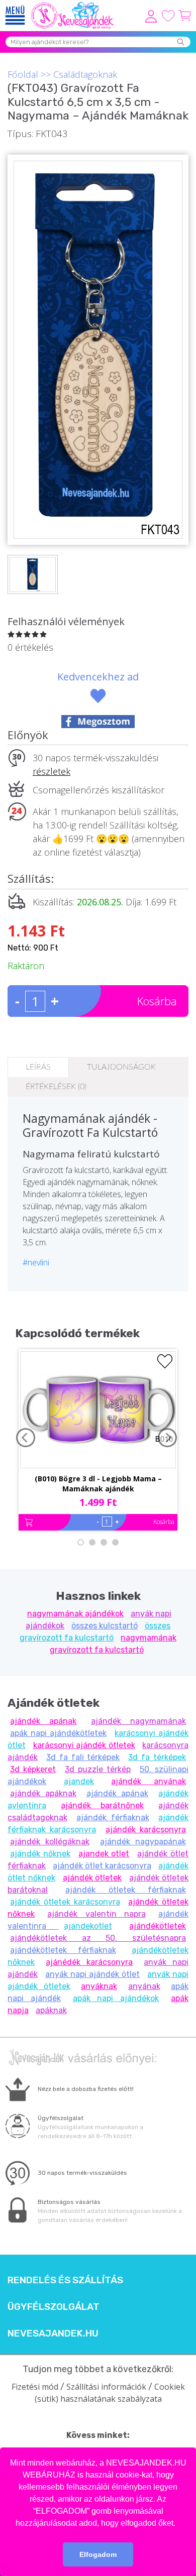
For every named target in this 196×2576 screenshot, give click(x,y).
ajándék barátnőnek (102, 1805)
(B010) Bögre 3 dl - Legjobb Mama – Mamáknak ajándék (98, 1484)
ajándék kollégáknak (50, 1842)
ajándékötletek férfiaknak (63, 1950)
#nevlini (36, 1262)
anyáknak (99, 1986)
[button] (179, 2524)
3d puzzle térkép (98, 1769)
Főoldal (23, 74)
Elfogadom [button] (98, 2554)
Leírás (38, 1067)
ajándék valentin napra (96, 1914)
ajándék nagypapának (143, 1842)
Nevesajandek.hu (53, 2333)
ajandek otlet (104, 1854)
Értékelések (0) (56, 1087)
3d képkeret (33, 1769)
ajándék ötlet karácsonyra (102, 1866)
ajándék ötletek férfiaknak (126, 1890)
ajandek (79, 1781)
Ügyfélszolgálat (54, 2307)
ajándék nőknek (40, 1854)
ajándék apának (43, 1721)
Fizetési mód (35, 2387)
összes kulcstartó (105, 1626)
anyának (144, 1986)
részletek (52, 771)
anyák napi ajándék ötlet (92, 1974)
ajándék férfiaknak (113, 1818)
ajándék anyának (149, 1781)
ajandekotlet (88, 1926)
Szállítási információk (106, 2387)
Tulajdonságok (121, 1067)
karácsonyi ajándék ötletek (84, 1745)
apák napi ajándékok (116, 1998)
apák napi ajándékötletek (58, 1733)
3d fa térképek (157, 1757)
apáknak (51, 2010)
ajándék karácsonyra (146, 1830)
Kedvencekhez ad (98, 677)
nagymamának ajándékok (75, 1614)
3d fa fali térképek (83, 1757)
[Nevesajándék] (73, 5)
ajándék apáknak (43, 1793)
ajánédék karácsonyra (89, 1962)
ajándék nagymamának (138, 1721)
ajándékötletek (158, 1926)
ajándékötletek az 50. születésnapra (98, 1938)
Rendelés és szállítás (65, 2280)
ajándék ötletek (92, 1878)
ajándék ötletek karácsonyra (65, 1902)
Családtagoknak (85, 74)
